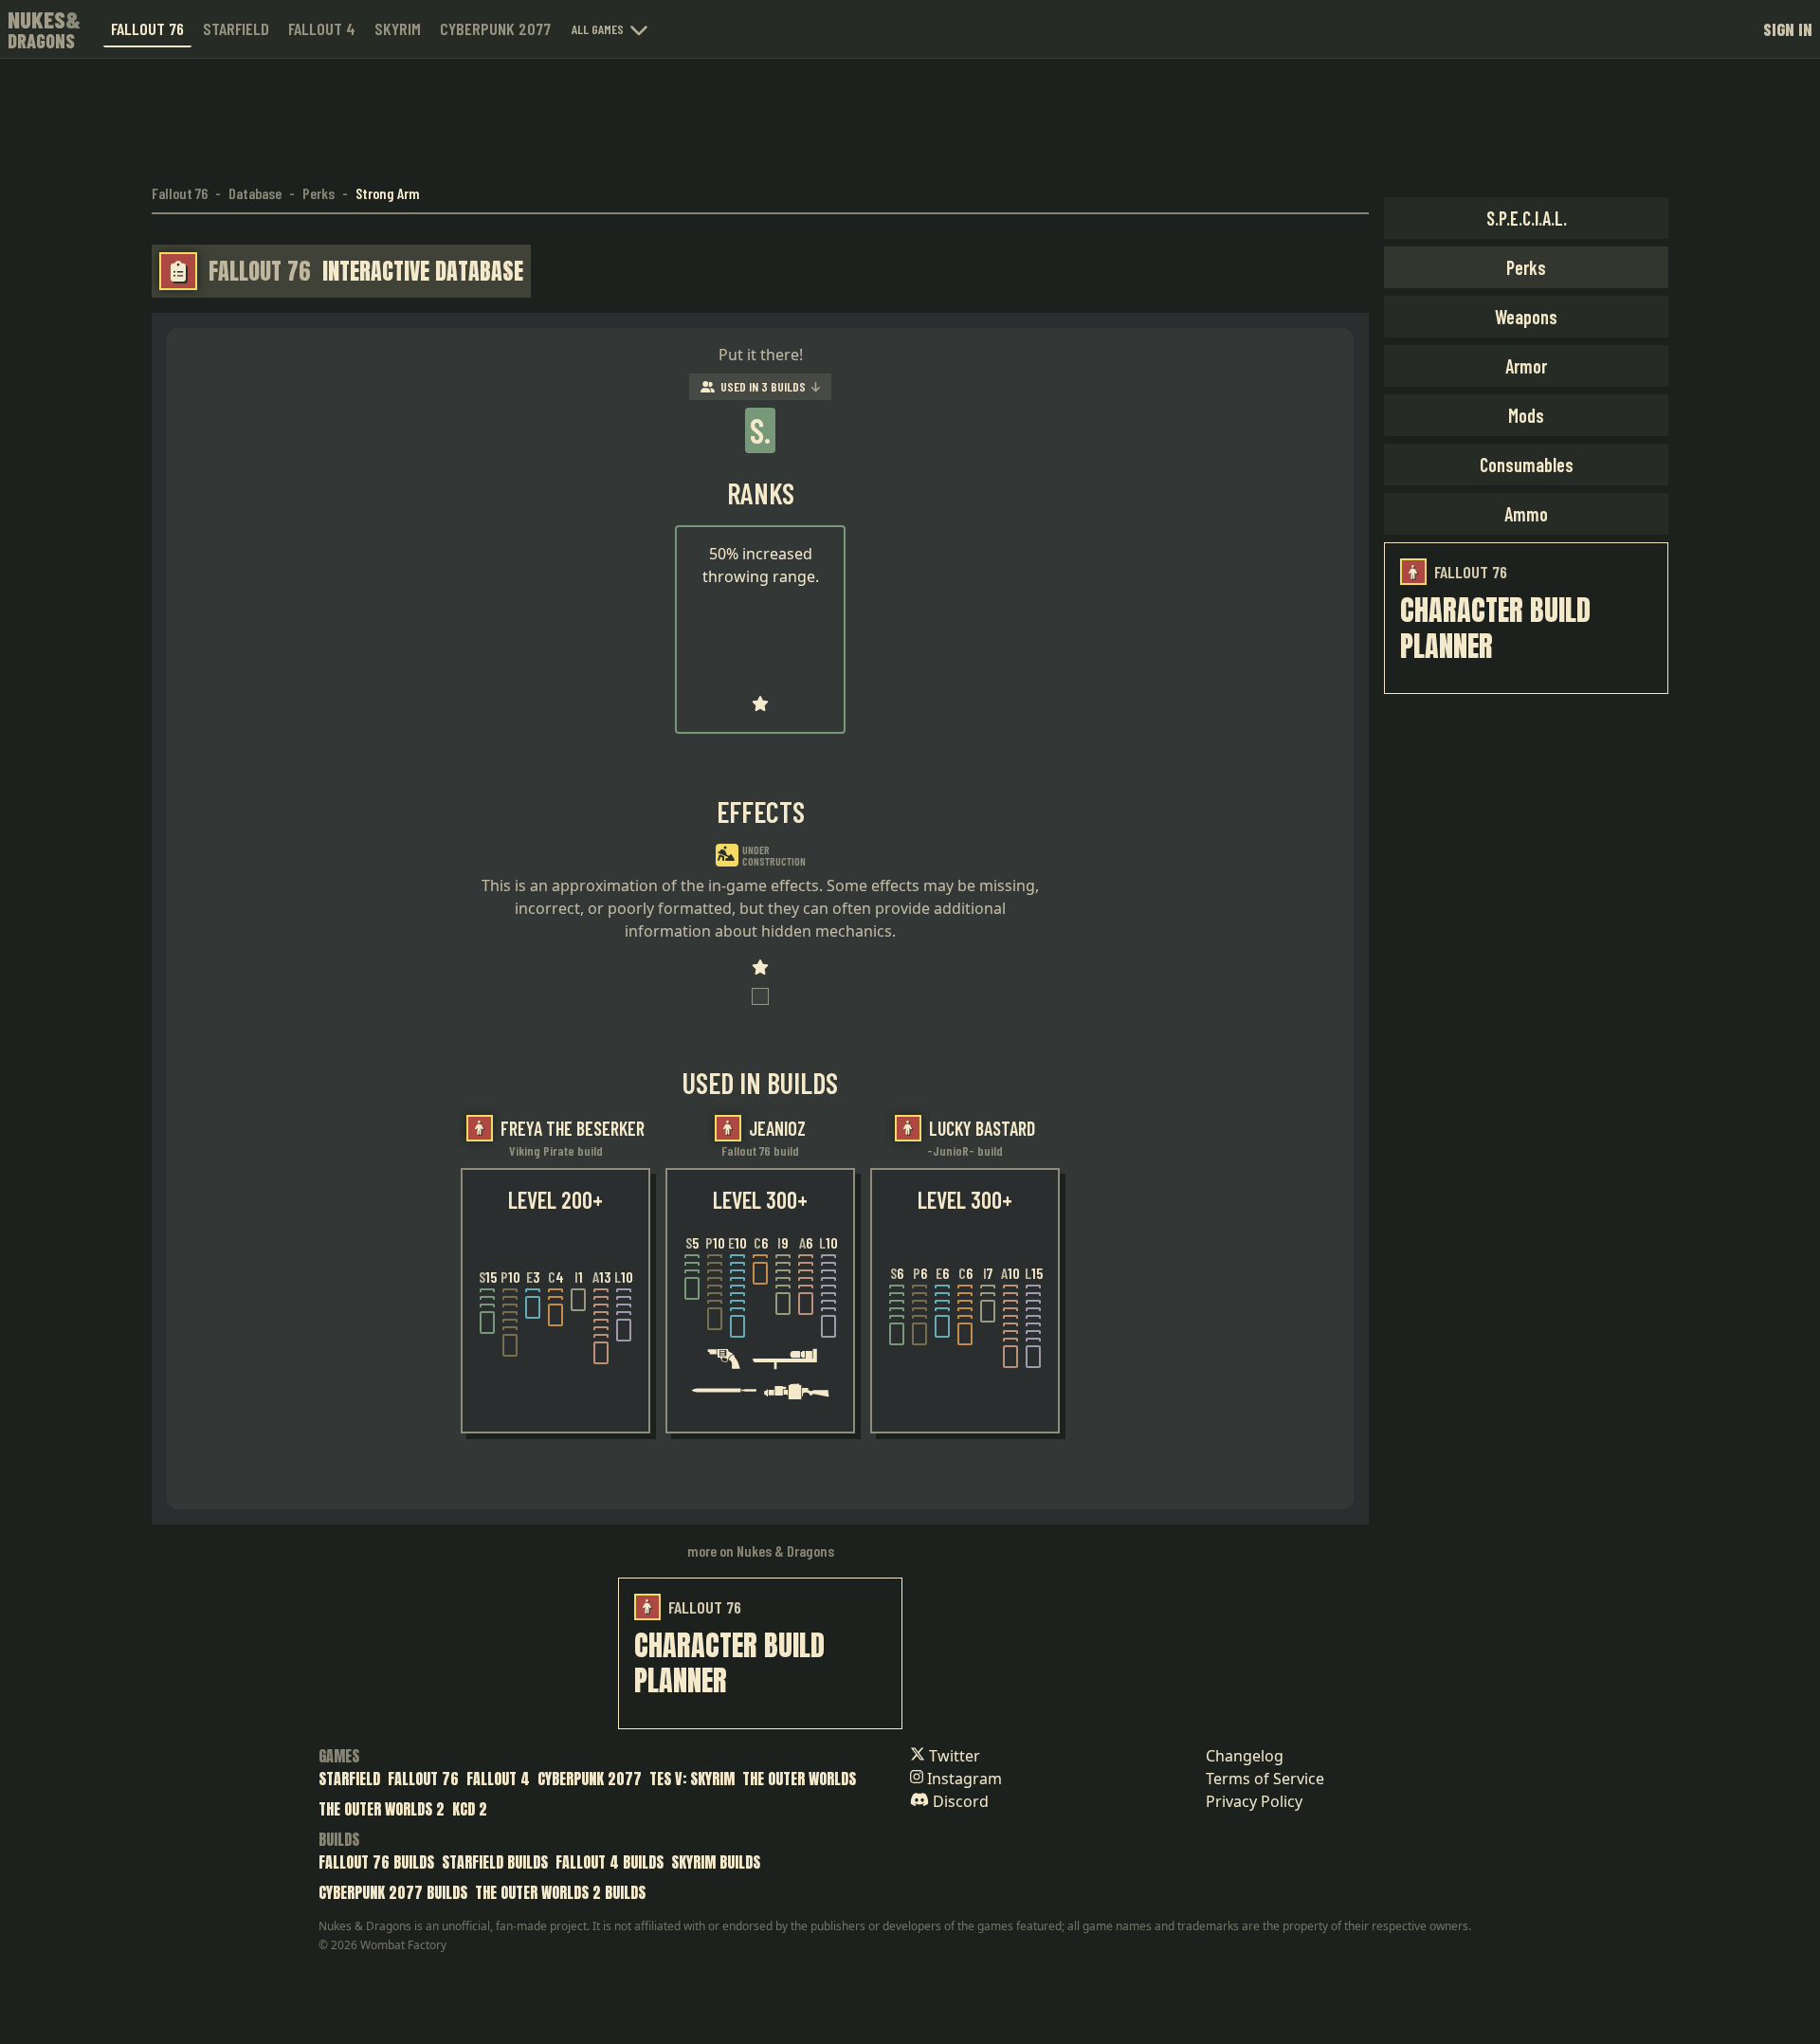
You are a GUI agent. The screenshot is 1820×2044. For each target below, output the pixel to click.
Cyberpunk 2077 (495, 28)
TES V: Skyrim (692, 1779)
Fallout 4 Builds (610, 1862)
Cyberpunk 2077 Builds (393, 1892)
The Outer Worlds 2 (382, 1809)
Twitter (953, 1756)
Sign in (1788, 29)
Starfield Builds (495, 1862)
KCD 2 (470, 1809)
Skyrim (398, 28)
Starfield (236, 28)
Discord (959, 1801)
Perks (318, 193)
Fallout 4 (322, 28)
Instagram (963, 1779)
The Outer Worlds (799, 1779)
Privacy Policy (1254, 1801)
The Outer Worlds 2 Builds (560, 1892)
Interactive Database (423, 271)
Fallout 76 (147, 28)
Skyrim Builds (716, 1862)
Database (255, 193)
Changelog (1245, 1756)
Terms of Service (1265, 1779)
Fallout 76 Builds (376, 1862)
